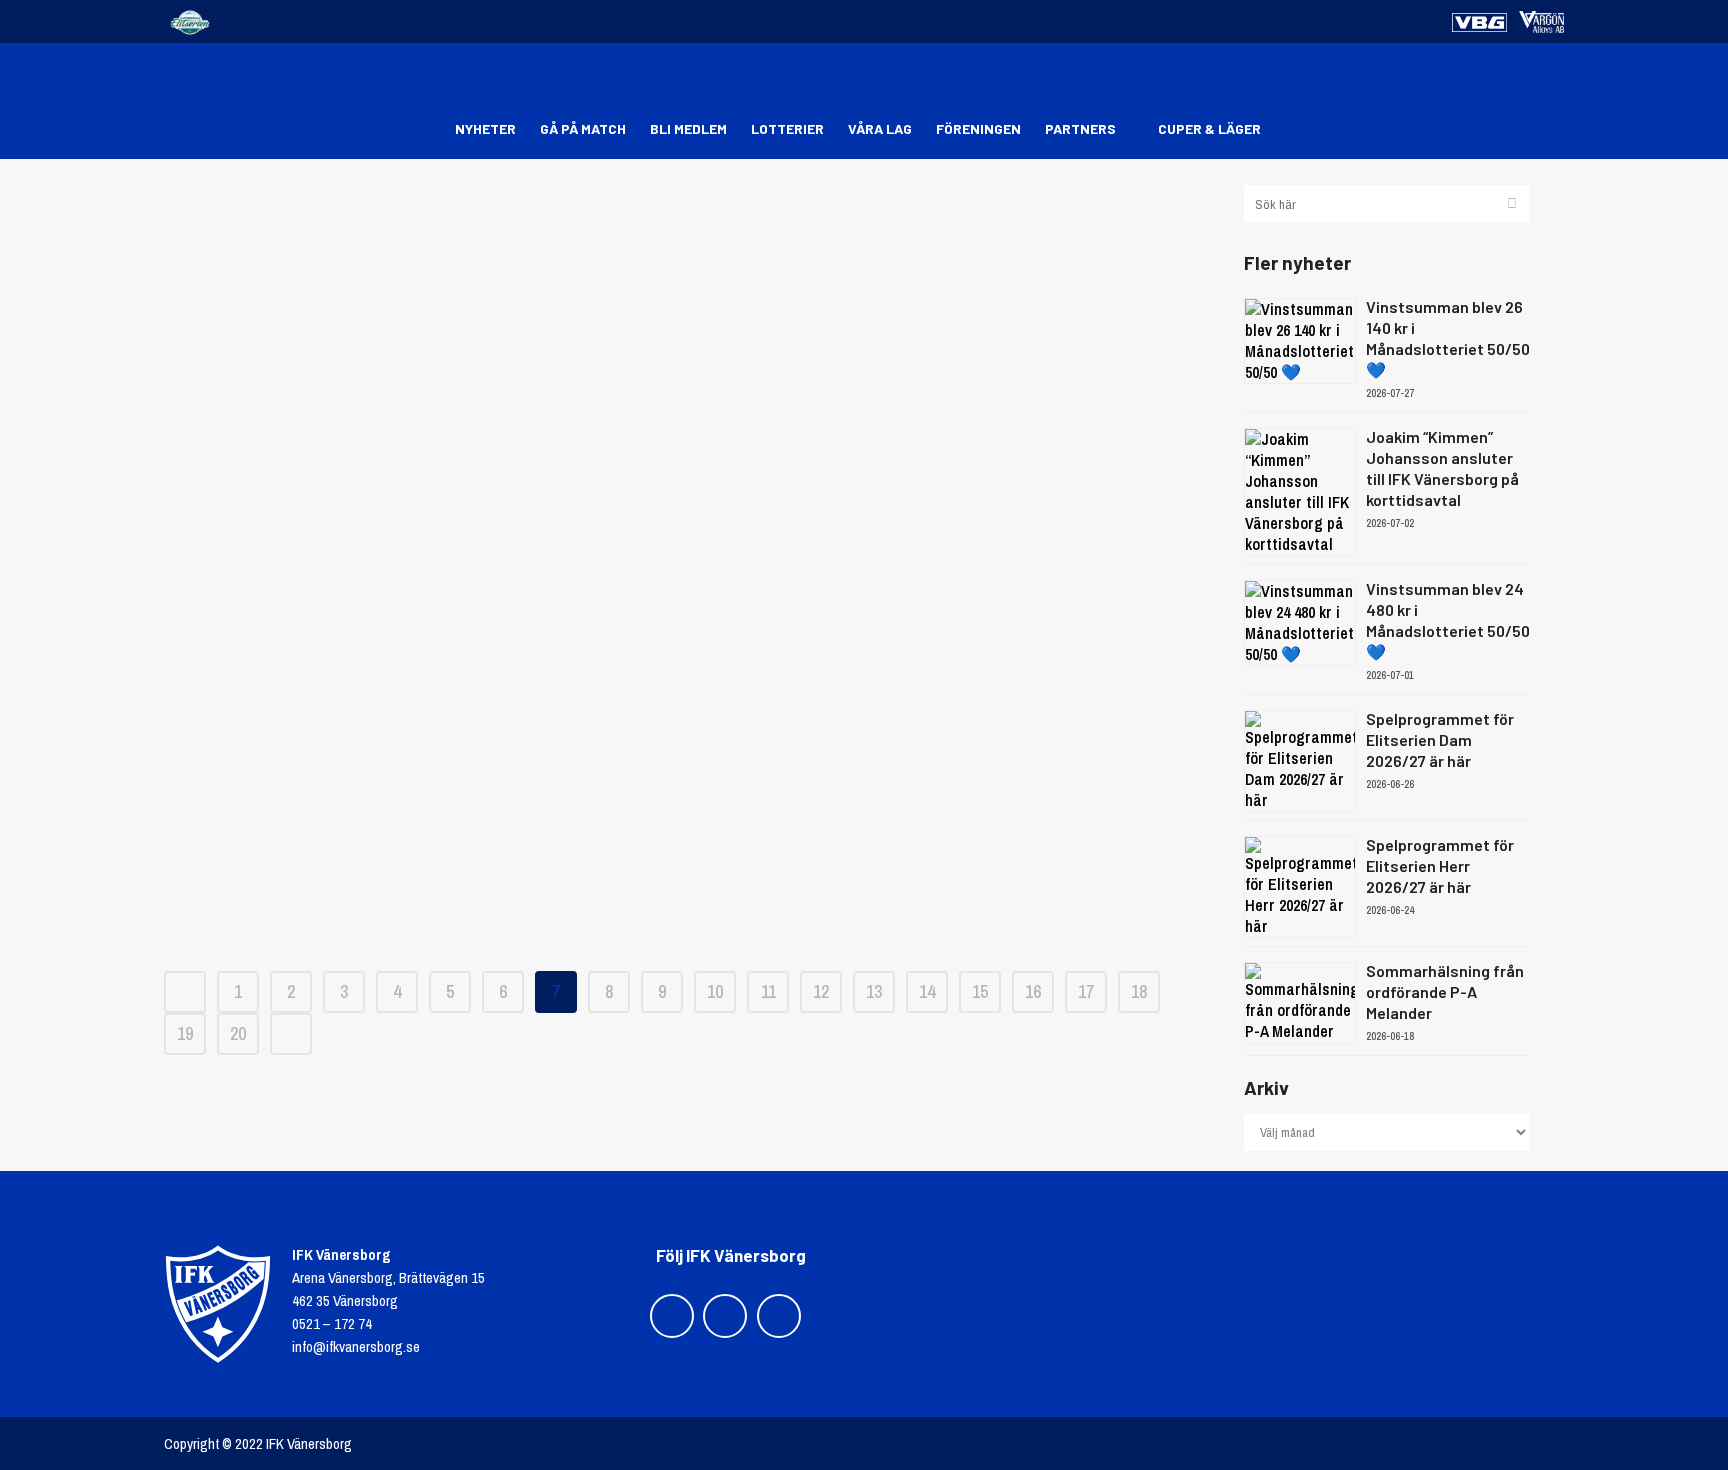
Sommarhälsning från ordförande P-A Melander (1445, 991)
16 (1033, 991)
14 (927, 991)
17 (1086, 991)
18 (1139, 991)
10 (715, 991)
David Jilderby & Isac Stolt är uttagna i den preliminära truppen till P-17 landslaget (689, 475)
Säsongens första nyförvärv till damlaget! (689, 629)
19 (185, 1033)
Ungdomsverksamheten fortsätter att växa (689, 389)
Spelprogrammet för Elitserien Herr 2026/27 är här (1440, 865)
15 (980, 991)
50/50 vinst (689, 249)
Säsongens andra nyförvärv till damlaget (689, 559)
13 (874, 991)
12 (821, 991)
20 (238, 1033)
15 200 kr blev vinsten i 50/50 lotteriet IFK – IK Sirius (689, 319)
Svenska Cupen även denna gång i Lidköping (689, 699)
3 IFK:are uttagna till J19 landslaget (688, 909)
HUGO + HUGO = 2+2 (689, 769)
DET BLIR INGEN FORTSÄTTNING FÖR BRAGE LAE (689, 839)
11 (768, 991)
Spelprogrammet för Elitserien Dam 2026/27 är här (1440, 739)
